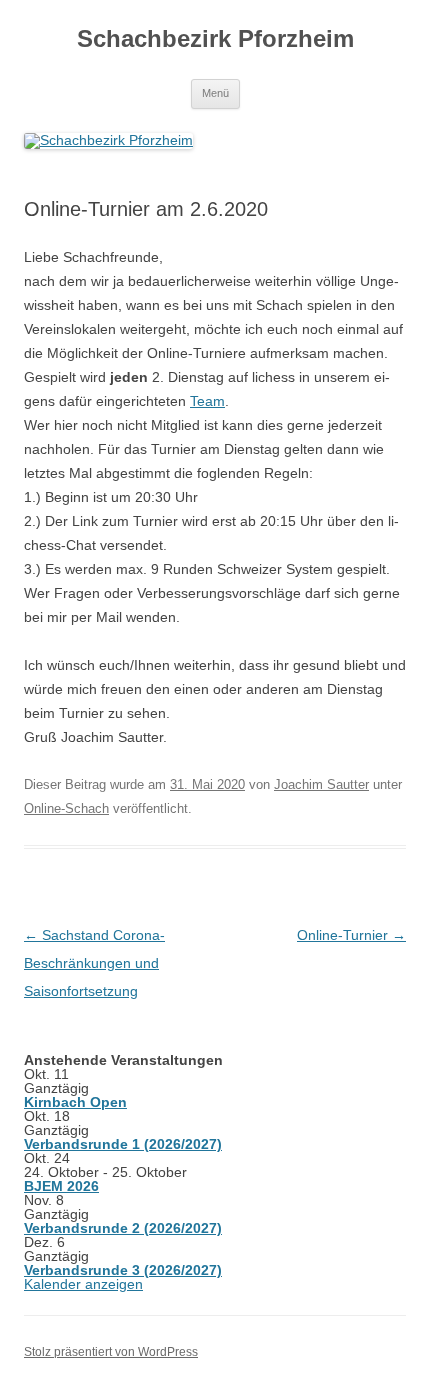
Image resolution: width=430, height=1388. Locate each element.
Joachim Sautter (321, 784)
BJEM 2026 (61, 1186)
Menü (215, 93)
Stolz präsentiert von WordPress (111, 1352)
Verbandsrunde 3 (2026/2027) (123, 1270)
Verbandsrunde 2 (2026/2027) (123, 1228)
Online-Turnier (351, 935)
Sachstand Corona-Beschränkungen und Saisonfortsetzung (94, 963)
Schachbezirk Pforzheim (215, 38)
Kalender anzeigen (83, 1284)
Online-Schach (66, 808)
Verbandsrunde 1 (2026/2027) (123, 1144)
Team (207, 401)
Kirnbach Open (75, 1102)
